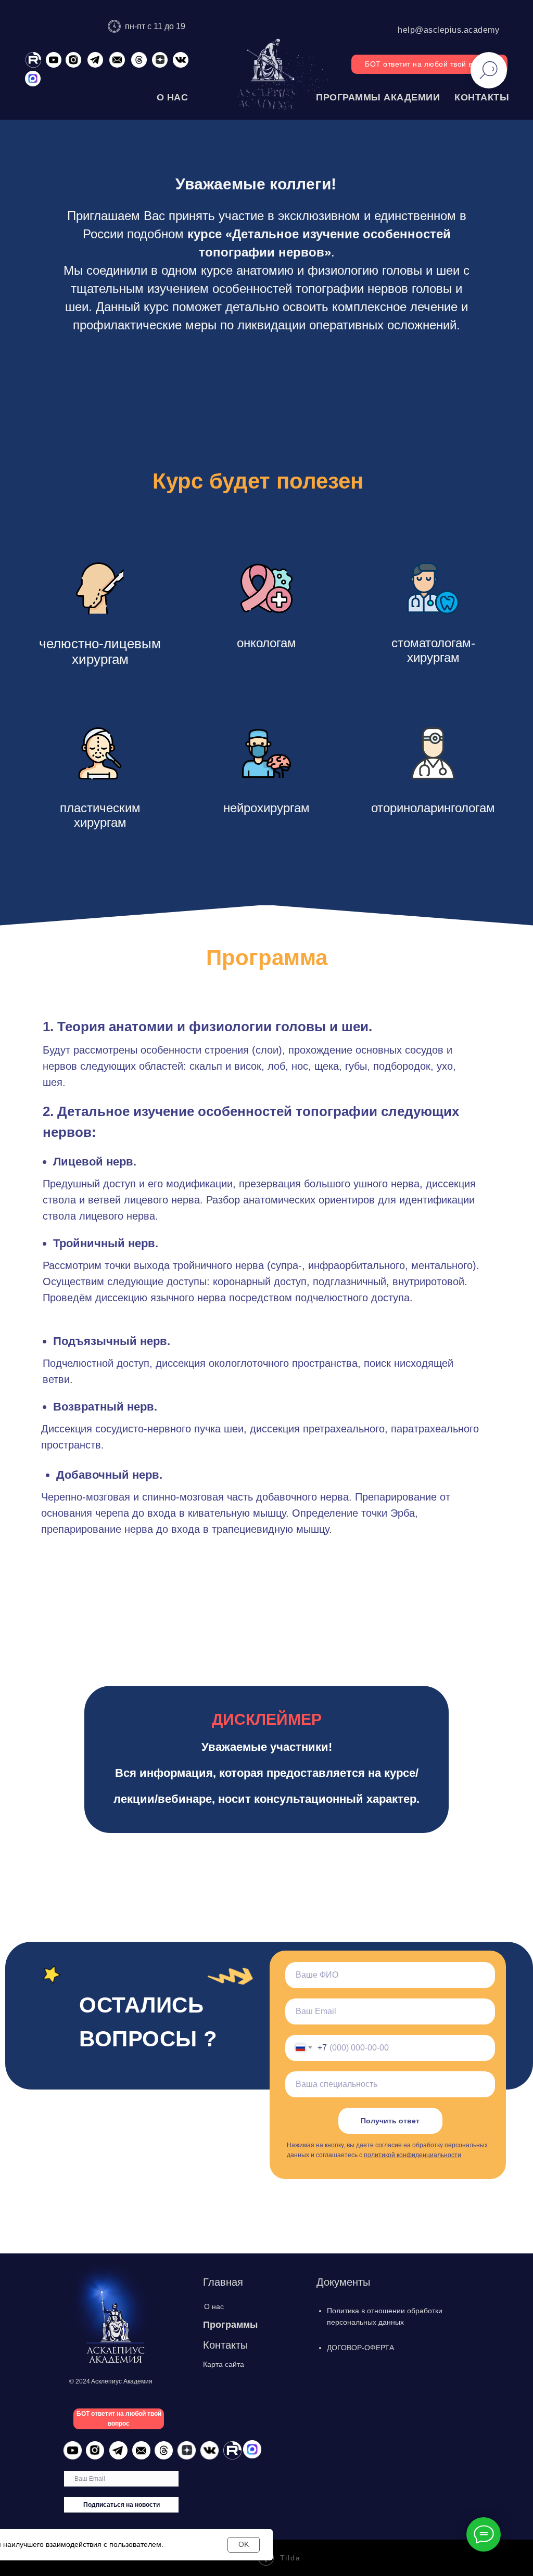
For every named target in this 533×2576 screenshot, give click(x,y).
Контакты (225, 2345)
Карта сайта (224, 2364)
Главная (223, 2282)
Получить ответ (390, 2121)
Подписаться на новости (122, 2505)
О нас (214, 2306)
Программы (230, 2325)
